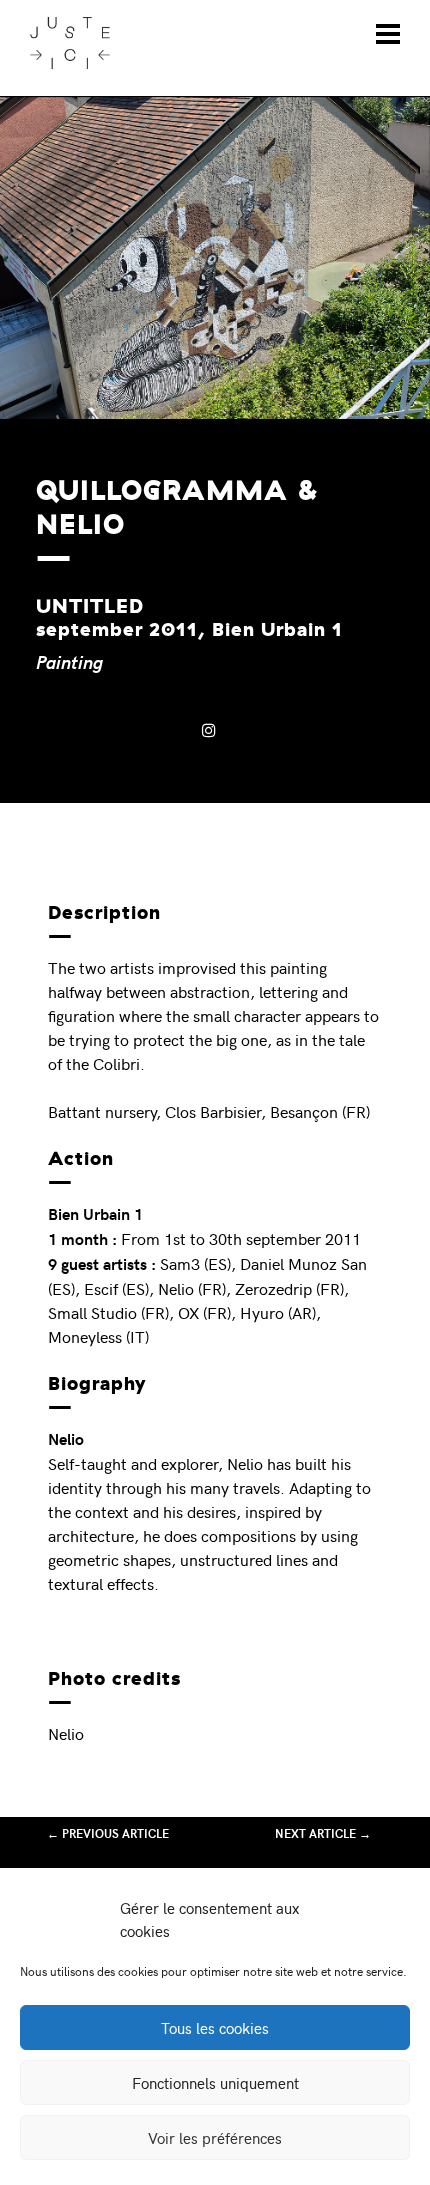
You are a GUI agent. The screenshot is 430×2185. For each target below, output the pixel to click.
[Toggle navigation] (388, 34)
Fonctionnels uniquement (215, 2083)
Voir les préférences (215, 2138)
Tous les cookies (215, 2028)
